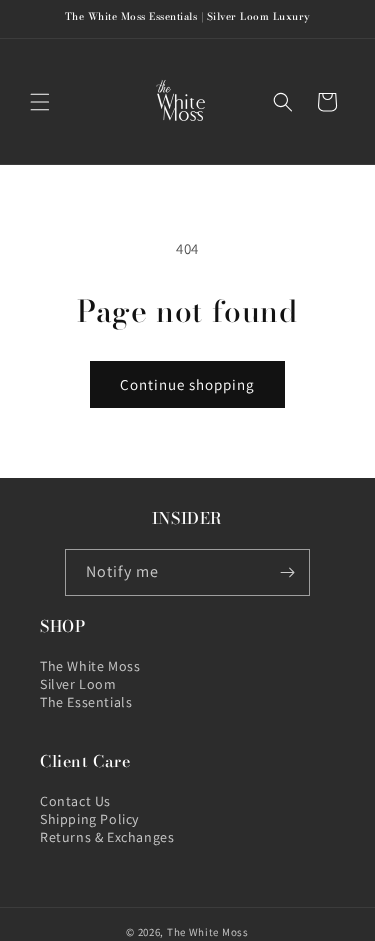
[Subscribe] (287, 572)
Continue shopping (187, 384)
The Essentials (86, 702)
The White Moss (90, 666)
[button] (40, 102)
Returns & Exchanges (107, 837)
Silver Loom (78, 684)
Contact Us (75, 801)
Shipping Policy (89, 819)
